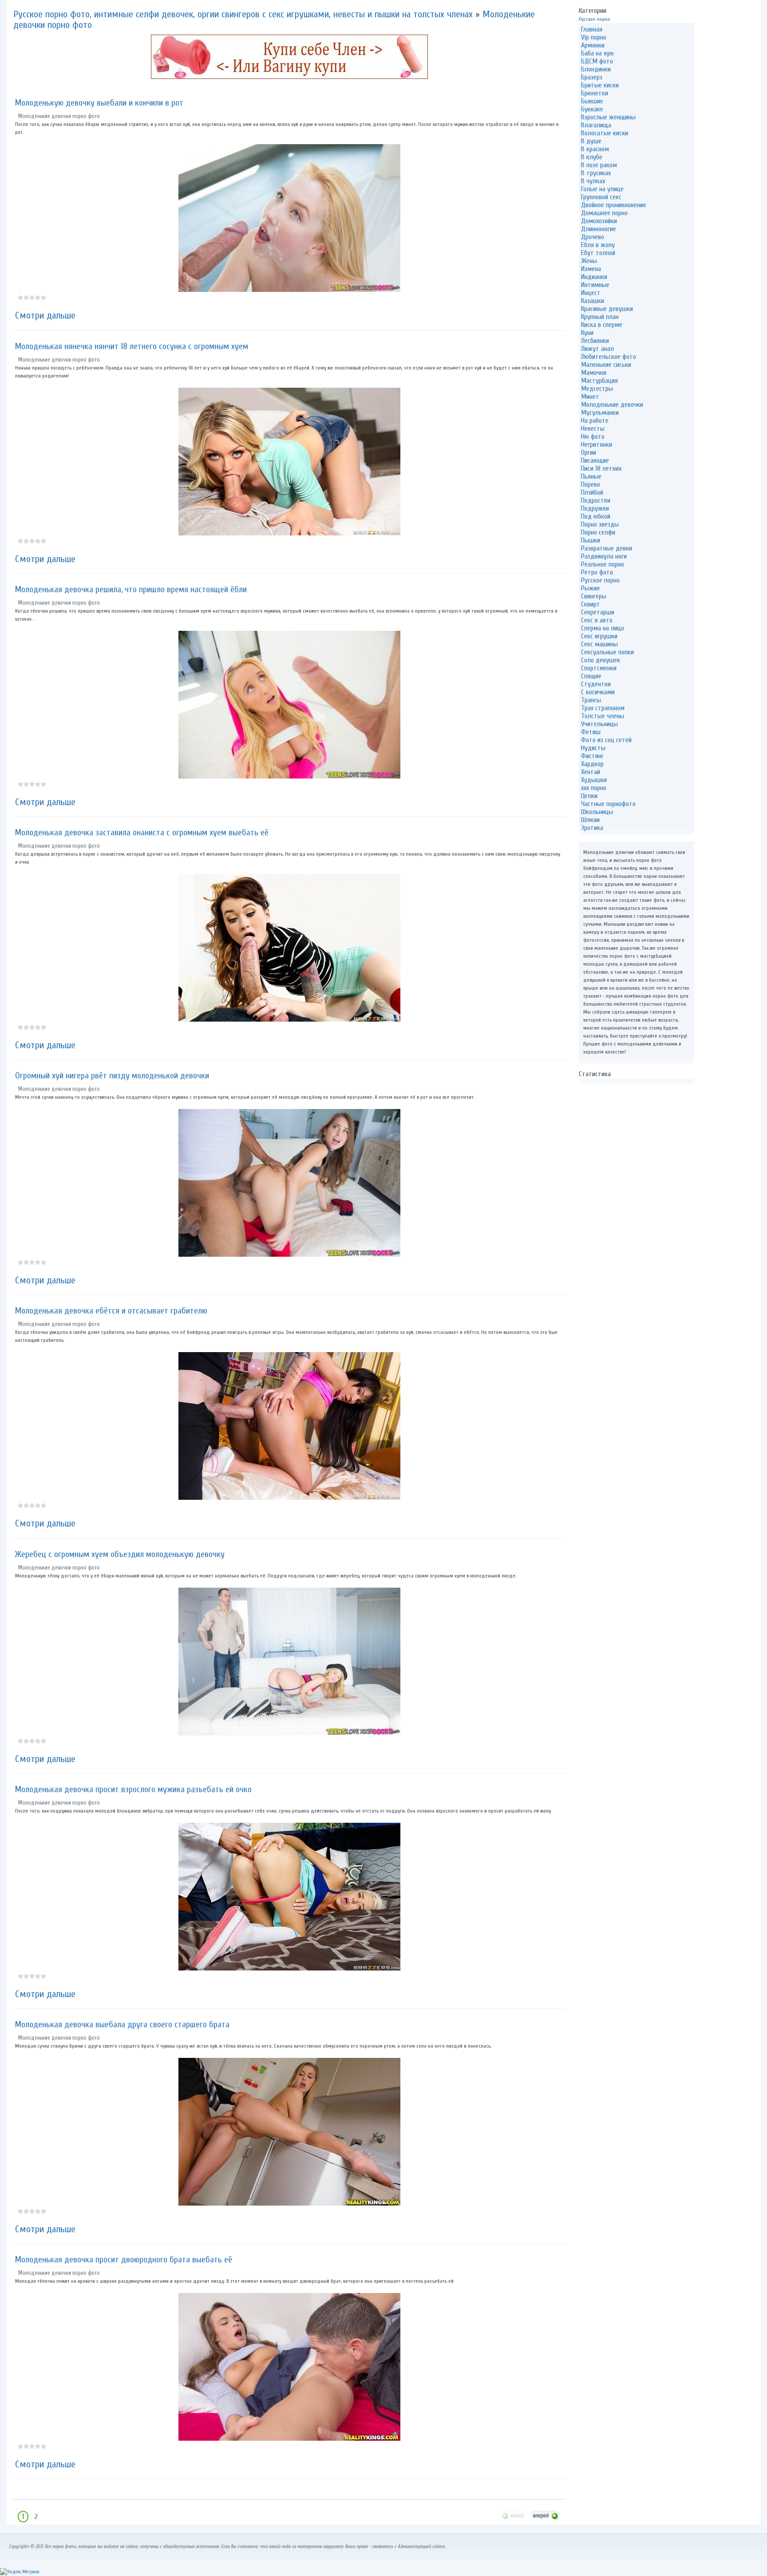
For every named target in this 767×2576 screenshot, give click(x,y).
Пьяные (591, 476)
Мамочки (594, 373)
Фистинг (592, 756)
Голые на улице (602, 189)
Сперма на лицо (603, 628)
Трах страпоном (603, 708)
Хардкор (592, 764)
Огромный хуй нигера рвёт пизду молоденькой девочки (112, 1076)
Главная (592, 29)
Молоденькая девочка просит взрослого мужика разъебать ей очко (133, 1789)
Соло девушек (601, 660)
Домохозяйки (599, 221)
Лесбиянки (595, 341)
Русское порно (595, 19)
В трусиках (596, 173)
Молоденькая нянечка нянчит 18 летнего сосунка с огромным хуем (132, 346)
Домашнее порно (604, 213)
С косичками (598, 692)
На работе (595, 421)
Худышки (594, 780)
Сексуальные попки (607, 652)
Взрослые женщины (608, 117)
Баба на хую (597, 53)
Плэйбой (592, 492)
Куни (587, 333)
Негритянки (597, 444)
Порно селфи (598, 532)
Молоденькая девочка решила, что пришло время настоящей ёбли (131, 589)
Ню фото (593, 437)
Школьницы (597, 812)
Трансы (591, 700)
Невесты (593, 429)
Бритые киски (600, 85)
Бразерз (592, 77)
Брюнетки (595, 93)
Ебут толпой (598, 253)
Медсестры (597, 389)
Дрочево (593, 237)
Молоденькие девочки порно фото (59, 116)
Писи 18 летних (601, 468)
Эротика (592, 828)
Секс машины (599, 644)
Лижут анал (597, 349)
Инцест (591, 293)
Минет (590, 397)
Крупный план (600, 317)
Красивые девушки (607, 309)
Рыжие (591, 588)
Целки (589, 796)
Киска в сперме (602, 325)
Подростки (596, 500)
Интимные (595, 285)
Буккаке (592, 109)
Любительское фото (609, 357)
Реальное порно (603, 564)
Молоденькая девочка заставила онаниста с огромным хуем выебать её (142, 832)
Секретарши (598, 612)
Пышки (591, 540)
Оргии (589, 452)
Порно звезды (600, 524)
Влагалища (596, 125)
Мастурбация (599, 381)
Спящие (591, 676)
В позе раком (599, 165)
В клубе (592, 157)
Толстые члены (603, 716)
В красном (595, 149)
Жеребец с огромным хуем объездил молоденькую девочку (120, 1554)
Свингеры (594, 596)
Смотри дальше (45, 315)
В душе (591, 141)
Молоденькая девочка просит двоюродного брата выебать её (124, 2259)
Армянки (593, 45)
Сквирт (591, 604)
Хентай (591, 772)
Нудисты (593, 748)
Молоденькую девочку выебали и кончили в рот (99, 103)
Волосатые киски (605, 133)
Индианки (594, 277)
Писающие (595, 460)
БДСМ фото (597, 61)
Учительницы (599, 724)
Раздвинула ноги (604, 556)
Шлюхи (590, 820)
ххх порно (594, 788)
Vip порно (594, 37)
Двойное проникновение (614, 205)
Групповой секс (601, 197)
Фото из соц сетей (606, 740)
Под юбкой (596, 516)
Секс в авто (597, 620)
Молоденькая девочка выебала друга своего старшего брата (122, 2024)
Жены (589, 261)
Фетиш (591, 732)
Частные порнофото (608, 804)
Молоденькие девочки (612, 405)
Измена (591, 269)
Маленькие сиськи (606, 365)
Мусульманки (600, 413)
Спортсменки (599, 668)
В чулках (593, 181)
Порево (591, 484)
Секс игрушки (599, 636)
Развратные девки (607, 548)
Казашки (593, 301)
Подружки (595, 508)
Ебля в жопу (598, 245)
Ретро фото (597, 572)
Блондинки (596, 69)
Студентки (596, 684)
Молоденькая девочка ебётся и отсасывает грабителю (111, 1311)
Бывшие (592, 101)
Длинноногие (599, 229)
